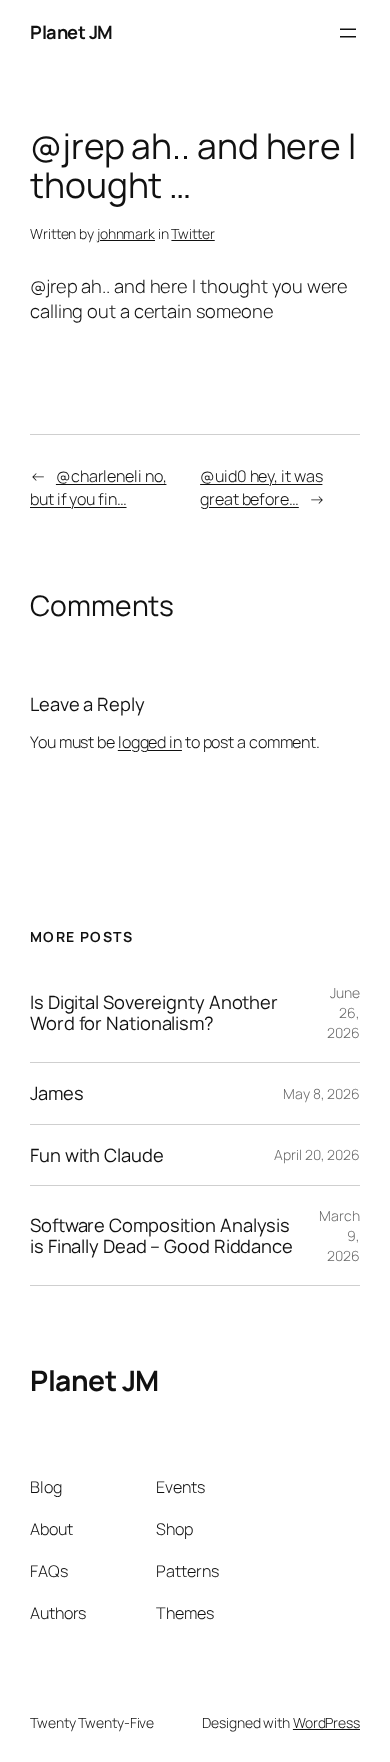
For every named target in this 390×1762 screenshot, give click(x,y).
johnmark (126, 233)
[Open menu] (348, 33)
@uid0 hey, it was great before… (261, 487)
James (57, 1093)
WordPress (326, 1722)
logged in (150, 742)
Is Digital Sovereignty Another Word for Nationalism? (154, 1012)
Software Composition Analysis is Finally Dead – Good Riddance (161, 1235)
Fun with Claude (97, 1155)
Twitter (192, 233)
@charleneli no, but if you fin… (98, 487)
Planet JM (71, 32)
